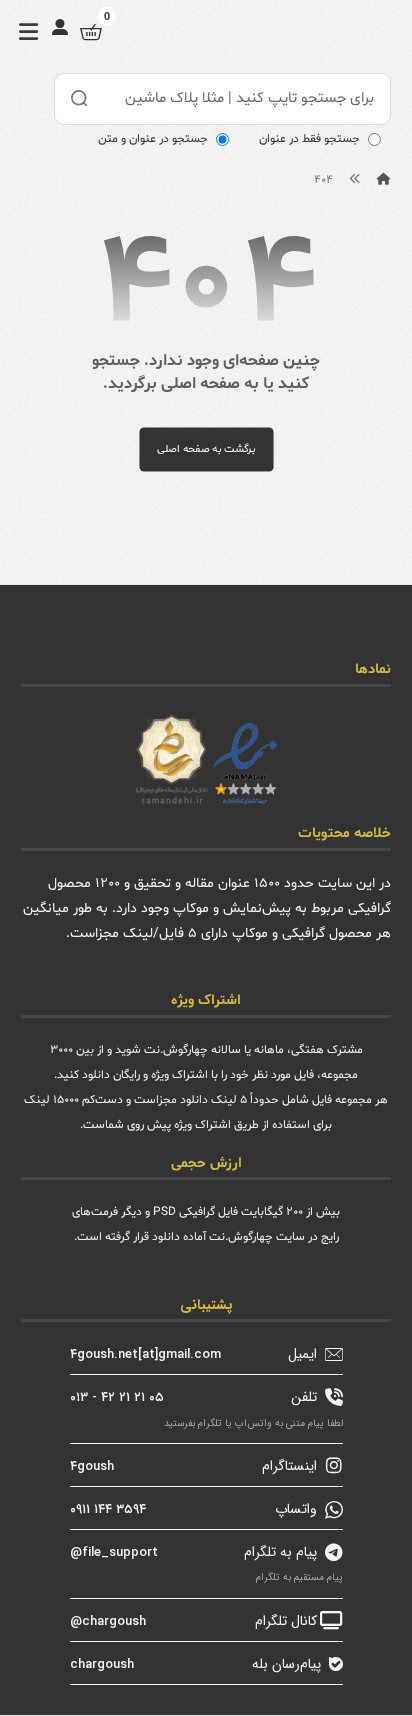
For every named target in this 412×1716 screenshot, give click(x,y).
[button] (29, 32)
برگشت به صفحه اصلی (206, 449)
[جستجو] (80, 99)
